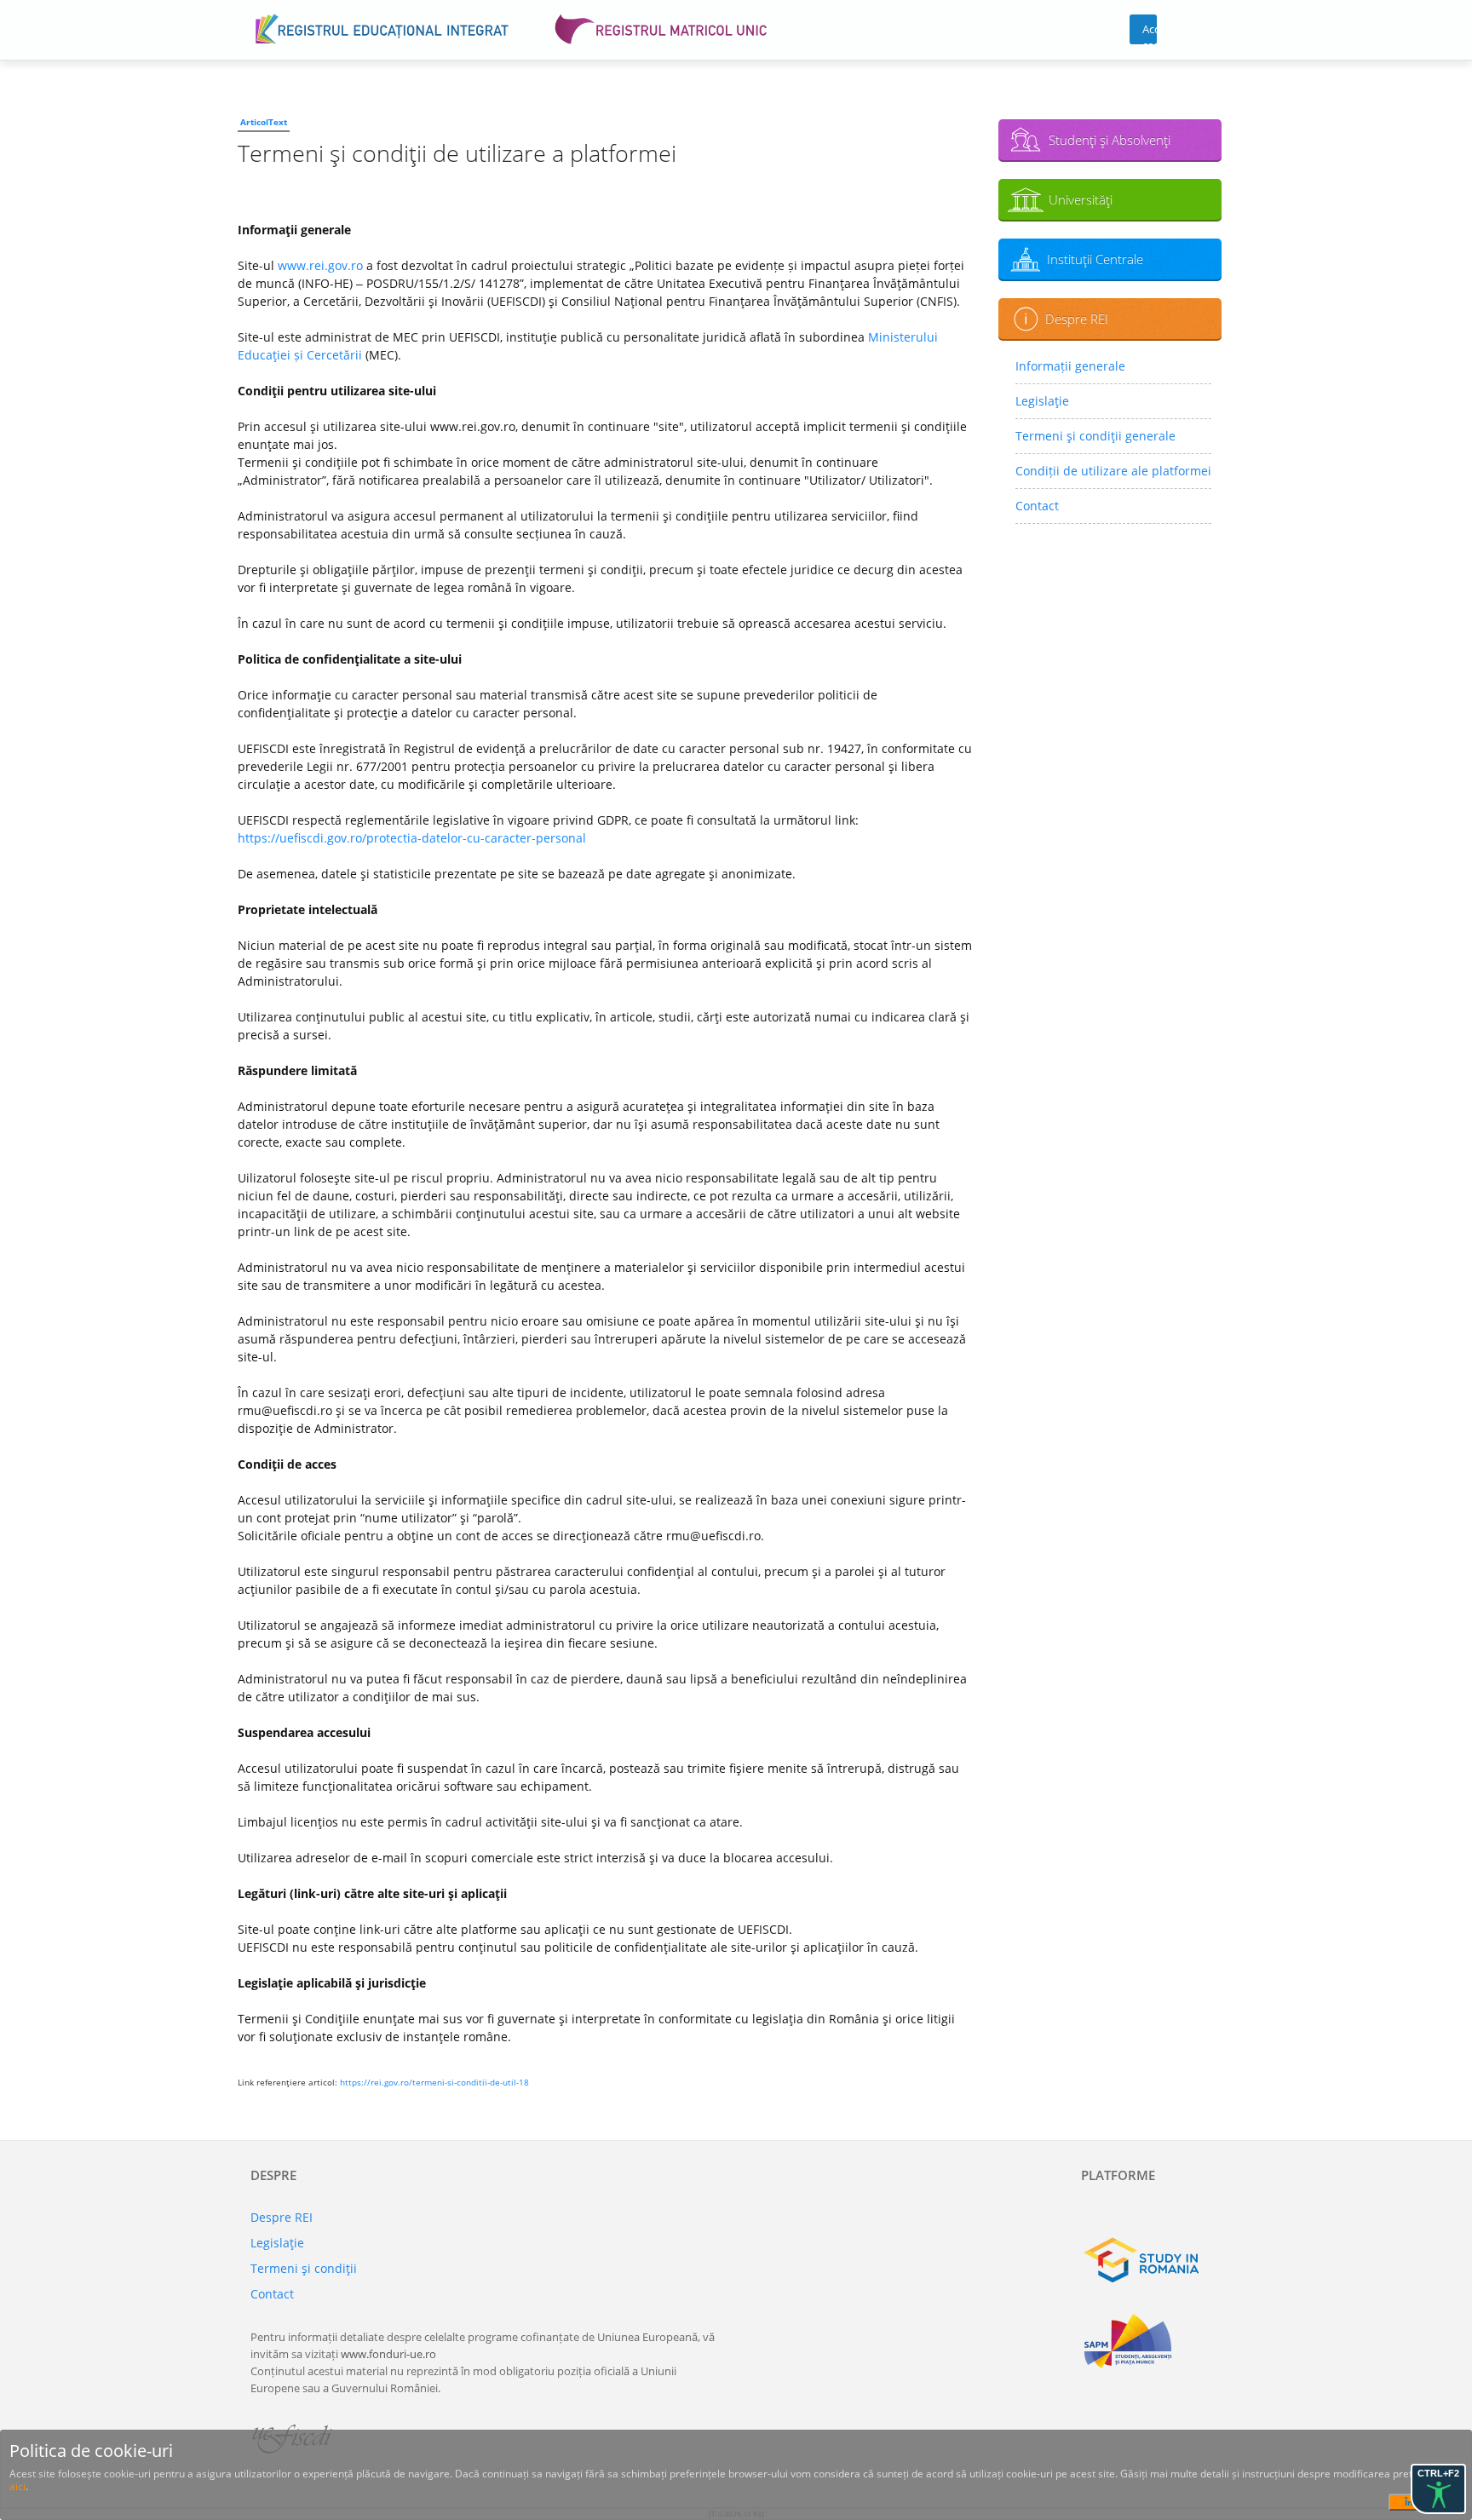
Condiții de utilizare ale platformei (1113, 471)
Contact (1037, 506)
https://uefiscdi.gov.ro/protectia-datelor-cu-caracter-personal (412, 838)
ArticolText (264, 122)
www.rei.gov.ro (320, 265)
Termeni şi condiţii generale (1095, 436)
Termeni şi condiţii (304, 2268)
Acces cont (1150, 33)
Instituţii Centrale (1095, 259)
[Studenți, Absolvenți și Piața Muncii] (1151, 2341)
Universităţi (1081, 199)
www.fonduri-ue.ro (388, 2354)
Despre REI (1077, 319)
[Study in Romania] (1151, 2260)
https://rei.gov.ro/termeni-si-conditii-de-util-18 (434, 2082)
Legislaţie (1042, 401)
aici (17, 2486)
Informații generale (1070, 366)
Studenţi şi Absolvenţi (1110, 140)
